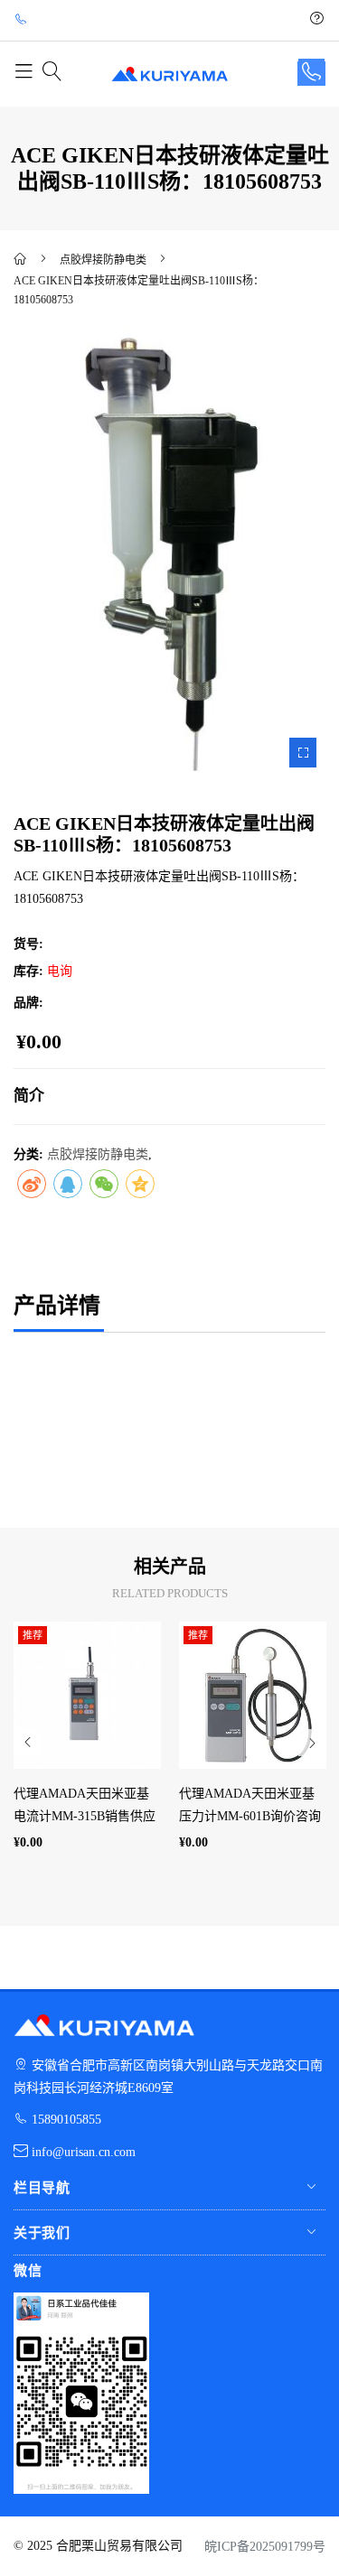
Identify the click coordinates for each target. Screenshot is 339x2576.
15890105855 (66, 2120)
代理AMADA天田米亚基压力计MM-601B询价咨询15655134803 (250, 1816)
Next (312, 1743)
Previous (27, 1743)
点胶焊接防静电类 (103, 260)
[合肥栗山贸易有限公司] (22, 261)
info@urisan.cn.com (84, 2152)
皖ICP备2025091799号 (265, 2547)
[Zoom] (303, 753)
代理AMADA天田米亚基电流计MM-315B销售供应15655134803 (85, 1816)
